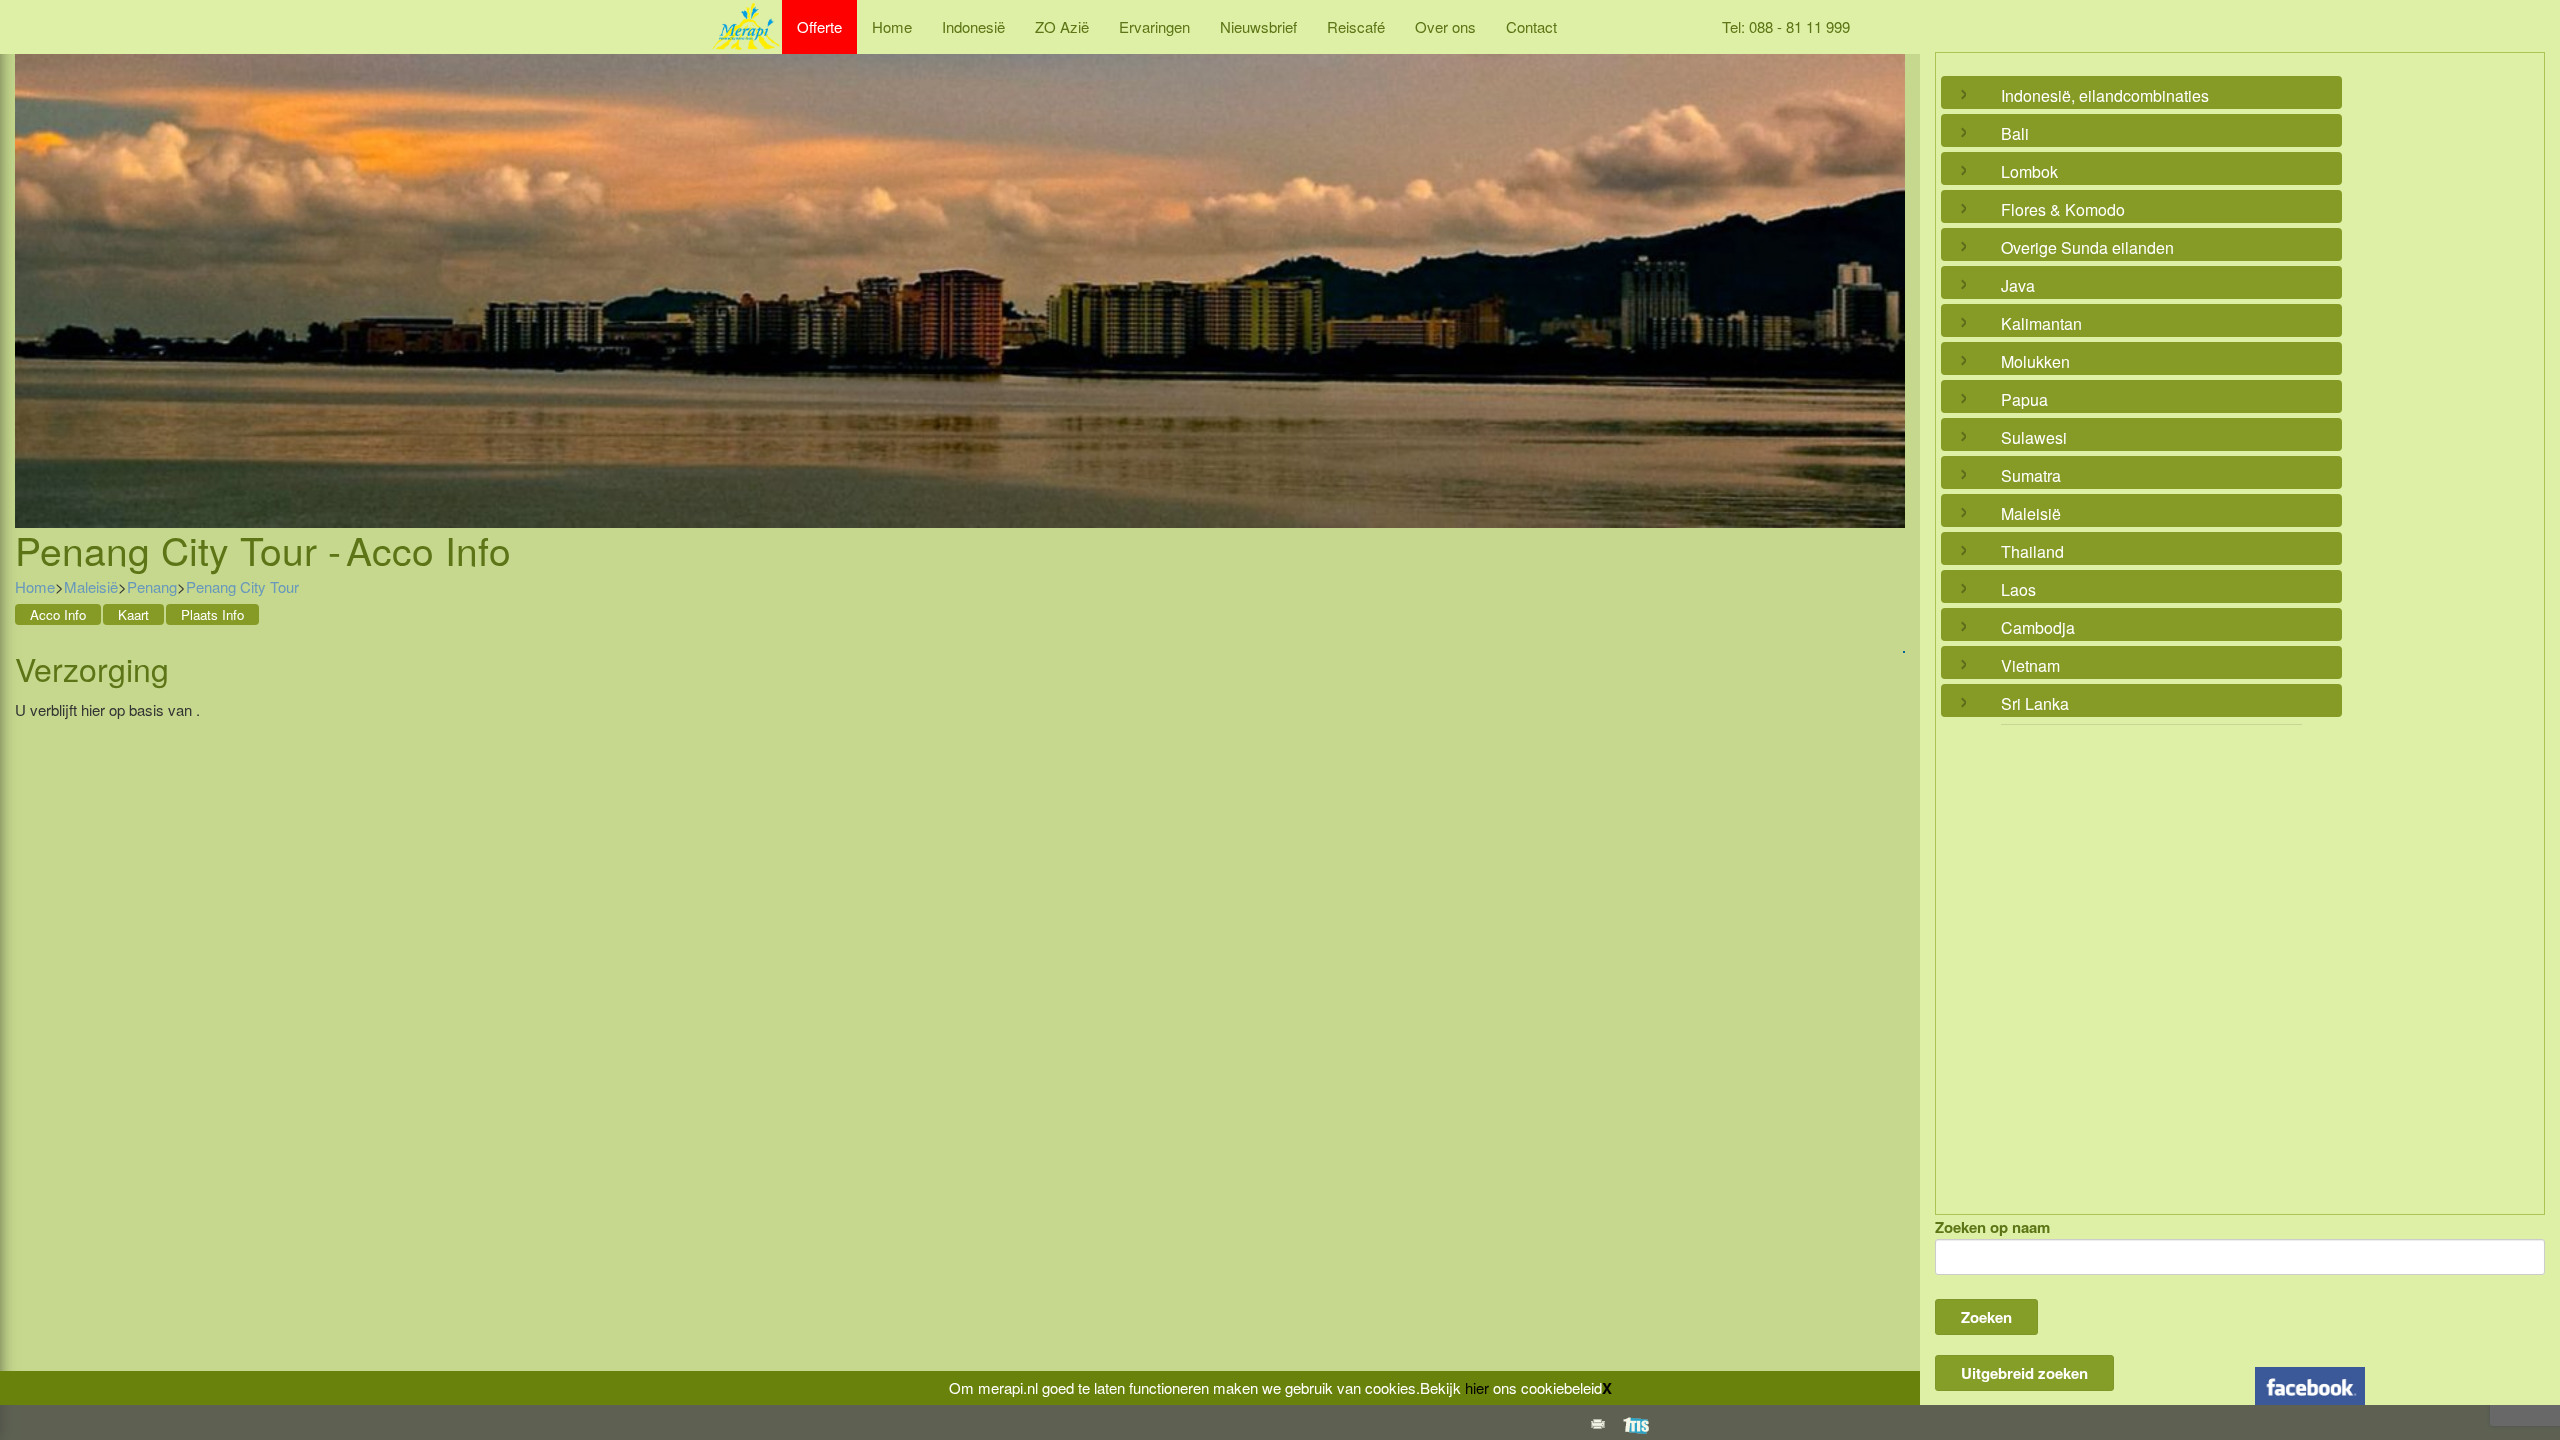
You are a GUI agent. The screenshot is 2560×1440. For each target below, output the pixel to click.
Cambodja (2038, 627)
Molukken (2035, 361)
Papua (2024, 399)
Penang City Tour (242, 586)
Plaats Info (212, 614)
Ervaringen (1154, 26)
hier (1477, 1387)
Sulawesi (2034, 437)
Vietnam (2030, 665)
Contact (1531, 26)
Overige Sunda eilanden (2087, 247)
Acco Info (58, 614)
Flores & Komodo (2063, 209)
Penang (152, 586)
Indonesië (973, 26)
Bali (2015, 133)
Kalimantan (2041, 323)
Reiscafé (1356, 26)
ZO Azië (1062, 26)
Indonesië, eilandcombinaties (2105, 95)
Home (892, 26)
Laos (2018, 589)
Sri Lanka (2035, 703)
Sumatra (2031, 475)
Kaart (133, 614)
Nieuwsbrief (1258, 26)
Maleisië (91, 586)
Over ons (1445, 26)
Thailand (2032, 551)
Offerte (819, 26)
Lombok (2029, 171)
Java (2018, 285)
